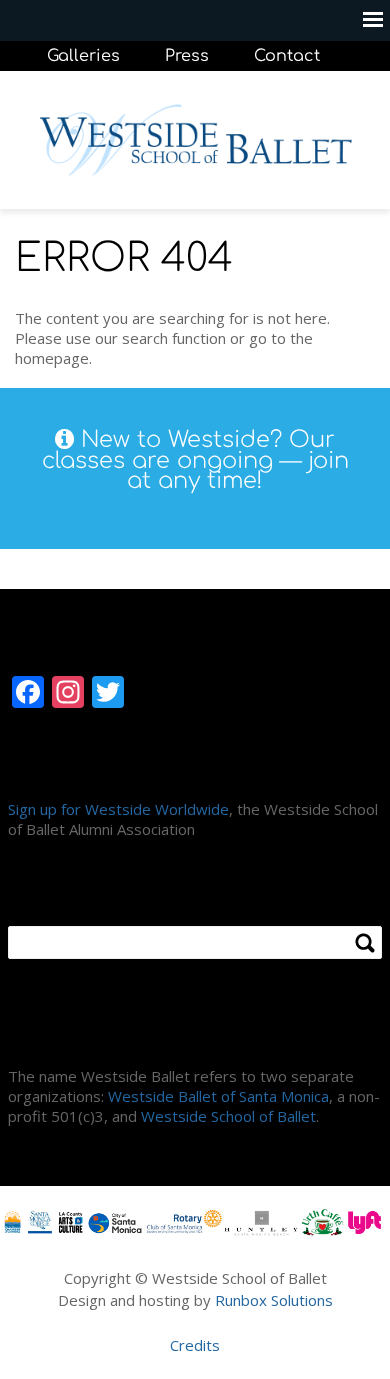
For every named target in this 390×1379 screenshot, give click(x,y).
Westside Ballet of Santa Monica (218, 1096)
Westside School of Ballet (228, 1116)
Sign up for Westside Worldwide (118, 809)
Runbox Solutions (274, 1300)
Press (187, 56)
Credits (195, 1345)
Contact (287, 56)
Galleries (83, 56)
